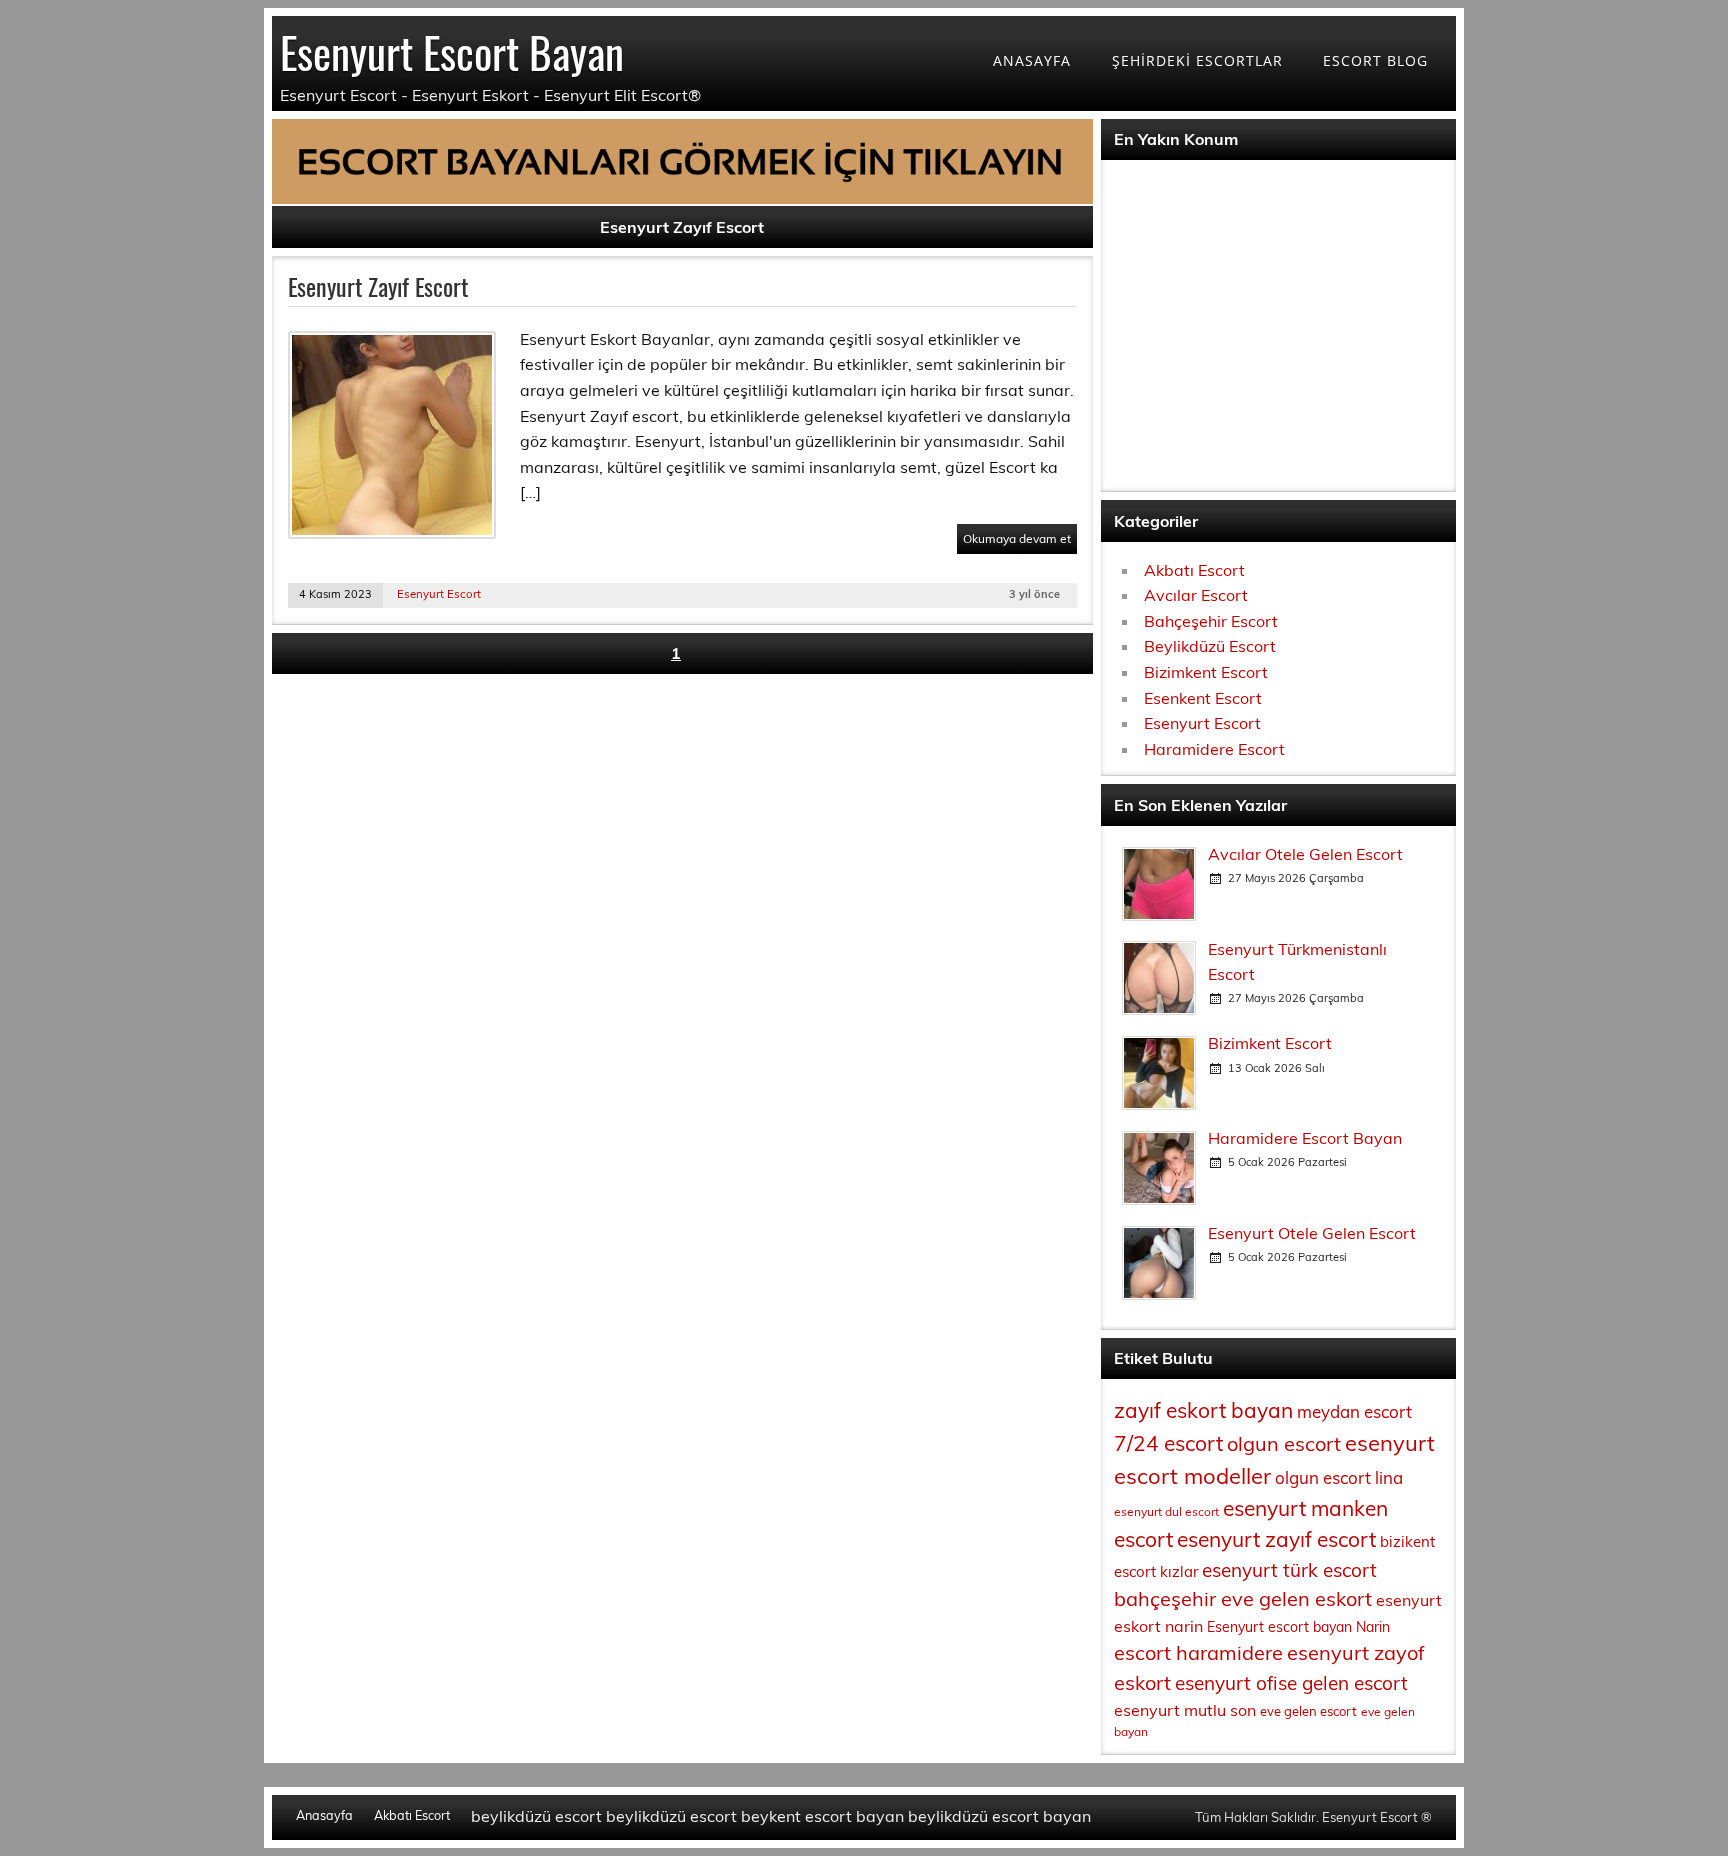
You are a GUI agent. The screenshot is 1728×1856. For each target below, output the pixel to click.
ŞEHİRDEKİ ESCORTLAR (1197, 60)
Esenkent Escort (1203, 698)
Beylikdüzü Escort (1210, 646)
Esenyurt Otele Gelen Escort (1312, 1233)
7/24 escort (1168, 1443)
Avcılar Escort (1196, 595)
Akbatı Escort (1194, 570)
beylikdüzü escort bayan (999, 1816)
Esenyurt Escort (439, 594)
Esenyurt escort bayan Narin (1298, 1627)
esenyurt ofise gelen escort (1291, 1683)
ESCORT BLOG (1375, 60)
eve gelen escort (1308, 1711)
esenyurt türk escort (1289, 1570)
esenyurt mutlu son (1185, 1710)
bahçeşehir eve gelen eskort (1243, 1598)
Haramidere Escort (1214, 749)
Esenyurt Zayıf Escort (378, 286)
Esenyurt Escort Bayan (452, 51)
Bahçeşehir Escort (1211, 621)
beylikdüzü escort (536, 1816)
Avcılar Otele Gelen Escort (1305, 854)
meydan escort (1354, 1411)
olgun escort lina (1339, 1477)
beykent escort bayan (822, 1816)
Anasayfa (324, 1815)
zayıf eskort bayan (1203, 1410)
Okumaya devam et (1017, 538)
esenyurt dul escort (1166, 1511)
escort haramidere (1198, 1652)
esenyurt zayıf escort (1276, 1539)
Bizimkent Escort (1206, 672)
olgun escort (1284, 1443)
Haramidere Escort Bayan (1305, 1138)
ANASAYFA (1032, 60)
